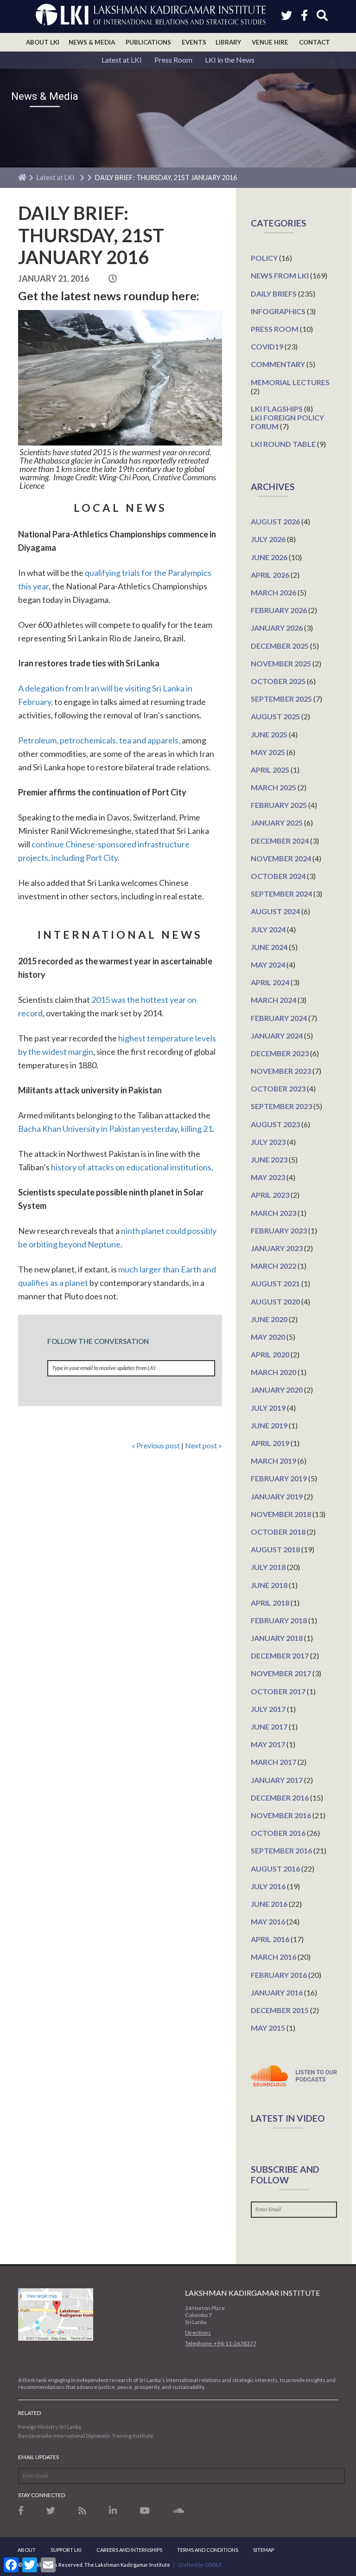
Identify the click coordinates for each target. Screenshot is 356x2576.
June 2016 (269, 1904)
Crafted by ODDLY (200, 2565)
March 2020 (273, 1372)
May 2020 (268, 1337)
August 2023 (275, 1124)
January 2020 (277, 1390)
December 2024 (280, 841)
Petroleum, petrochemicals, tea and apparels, (99, 740)
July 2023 (268, 1142)
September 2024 (281, 894)
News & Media (92, 42)
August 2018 (275, 1549)
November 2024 (281, 858)
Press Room (173, 60)
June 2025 (269, 734)
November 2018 (281, 1514)
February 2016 (279, 1975)
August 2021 (275, 1283)
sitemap (264, 2550)
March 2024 (273, 1000)
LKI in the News (230, 60)
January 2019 (277, 1496)
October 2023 (278, 1088)
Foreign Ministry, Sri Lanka (50, 2427)
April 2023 (270, 1195)
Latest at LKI (122, 60)
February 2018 (279, 1620)
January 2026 (277, 628)
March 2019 (273, 1461)
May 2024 (268, 965)
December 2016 (280, 1798)
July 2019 (268, 1408)
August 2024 (275, 911)
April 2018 (270, 1603)
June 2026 (269, 557)
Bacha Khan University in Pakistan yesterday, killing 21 (115, 1129)
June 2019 (269, 1425)
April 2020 (270, 1354)
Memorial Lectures (290, 382)
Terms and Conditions (208, 2550)
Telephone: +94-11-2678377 (221, 2343)
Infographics (278, 311)
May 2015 (268, 2028)
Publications (148, 42)
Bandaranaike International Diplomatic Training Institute (86, 2436)
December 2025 (280, 646)
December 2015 (280, 2010)
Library (228, 42)
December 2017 (280, 1656)
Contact (315, 42)
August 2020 (275, 1301)
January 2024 (277, 1036)
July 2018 (268, 1567)
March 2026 (273, 592)
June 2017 (269, 1727)
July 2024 (268, 929)
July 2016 (268, 1886)
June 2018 (269, 1585)
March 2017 (273, 1762)
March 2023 (273, 1213)
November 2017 (281, 1673)
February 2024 (279, 1018)
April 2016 (270, 1939)
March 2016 (273, 1957)
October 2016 (278, 1833)
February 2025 (279, 805)
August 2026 (275, 521)
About (27, 2550)
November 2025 (281, 663)
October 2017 (278, 1691)
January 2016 (277, 1992)
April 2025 (270, 770)
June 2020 (269, 1319)
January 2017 (277, 1780)
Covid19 (267, 346)
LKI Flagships (277, 409)
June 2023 (269, 1159)
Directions (198, 2333)
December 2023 (280, 1053)
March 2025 (273, 787)
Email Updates (38, 2457)
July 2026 (268, 539)
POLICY (264, 258)
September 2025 (281, 699)
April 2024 (270, 982)
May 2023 (268, 1177)
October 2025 (278, 681)
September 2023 (281, 1106)
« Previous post (156, 1445)
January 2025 (277, 823)
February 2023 (279, 1230)
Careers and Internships (129, 2550)
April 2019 (270, 1443)
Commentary (278, 364)
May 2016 (268, 1921)
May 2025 (268, 752)
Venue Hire (270, 42)
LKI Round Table (283, 444)
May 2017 (268, 1744)
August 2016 (275, 1869)
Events (194, 42)
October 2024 (278, 876)
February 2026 (279, 610)
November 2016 (281, 1815)
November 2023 (281, 1071)
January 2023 (277, 1248)
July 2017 (268, 1709)
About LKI (43, 42)
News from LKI (280, 275)
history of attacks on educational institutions (131, 1167)
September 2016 (281, 1850)
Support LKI (66, 2550)
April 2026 (270, 575)
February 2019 (279, 1478)
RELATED (29, 2413)
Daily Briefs (274, 294)
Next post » (203, 1445)
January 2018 (277, 1638)
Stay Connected (41, 2495)
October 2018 (278, 1532)
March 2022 (273, 1266)
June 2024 (269, 947)
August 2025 (275, 716)
